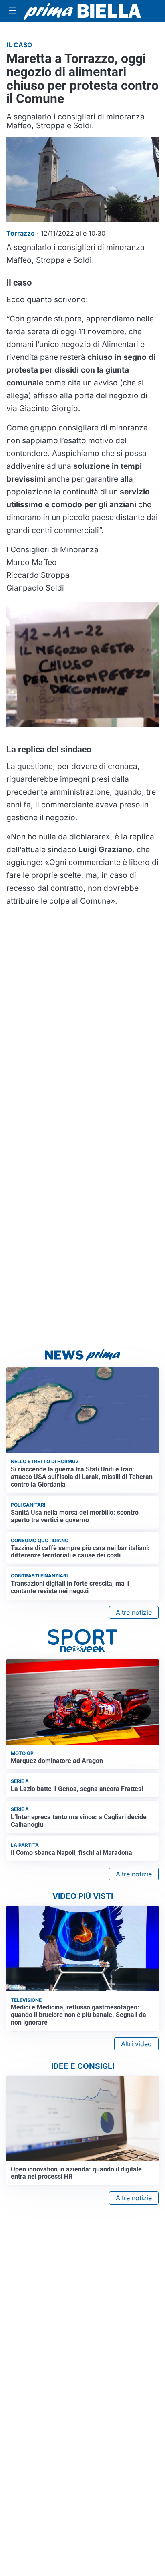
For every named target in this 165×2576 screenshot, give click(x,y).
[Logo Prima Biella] (82, 11)
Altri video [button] (136, 2044)
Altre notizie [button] (134, 1612)
